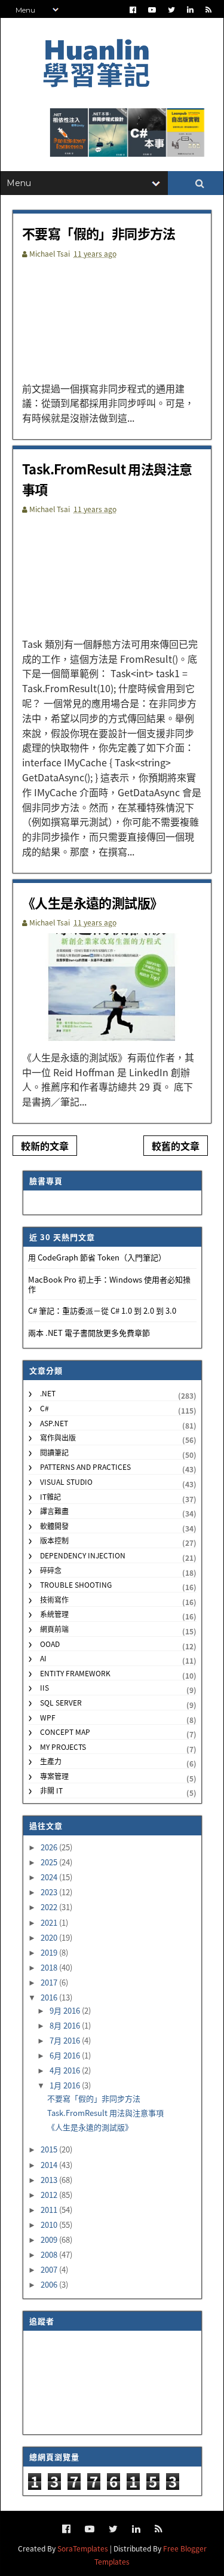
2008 (50, 2254)
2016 (50, 1997)
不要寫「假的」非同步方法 (99, 233)
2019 (50, 1952)
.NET (48, 1393)
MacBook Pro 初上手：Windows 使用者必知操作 (109, 1284)
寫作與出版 (58, 1437)
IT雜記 (50, 1496)
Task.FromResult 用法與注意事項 (105, 2113)
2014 (50, 2165)
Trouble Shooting (76, 1584)
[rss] (208, 10)
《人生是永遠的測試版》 (92, 902)
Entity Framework (75, 1673)
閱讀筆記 (54, 1452)
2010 (50, 2225)
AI (43, 1658)
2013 (50, 2180)
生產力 (51, 1761)
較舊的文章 (176, 1146)
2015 (50, 2149)
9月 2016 (66, 2010)
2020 (50, 1937)
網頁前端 (54, 1629)
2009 (50, 2239)
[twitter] (171, 10)
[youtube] (152, 10)
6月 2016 (66, 2055)
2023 (50, 1892)
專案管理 (54, 1776)
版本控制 (54, 1540)
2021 (50, 1922)
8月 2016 (66, 2025)
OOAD (50, 1644)
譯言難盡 (54, 1511)
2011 (50, 2210)
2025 (50, 1862)
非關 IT (51, 1790)
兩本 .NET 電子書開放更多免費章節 (89, 1333)
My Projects (63, 1747)
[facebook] (133, 10)
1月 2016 (66, 2085)
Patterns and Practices (85, 1467)
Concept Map (65, 1732)
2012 (50, 2195)
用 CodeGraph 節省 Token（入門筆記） (97, 1257)
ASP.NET (54, 1423)
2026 (50, 1847)
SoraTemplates (83, 2548)
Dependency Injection (83, 1555)
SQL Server (61, 1702)
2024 (50, 1877)
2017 (50, 1982)
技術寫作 (54, 1599)
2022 (50, 1907)
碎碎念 (51, 1570)
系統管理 (54, 1614)
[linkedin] (190, 10)
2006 (50, 2284)
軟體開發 (54, 1526)
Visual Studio (66, 1482)
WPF (48, 1717)
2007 (50, 2269)
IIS (45, 1687)
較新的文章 (45, 1146)
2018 (50, 1967)
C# (45, 1408)
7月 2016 (66, 2040)
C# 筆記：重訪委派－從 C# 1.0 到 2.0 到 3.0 (102, 1310)
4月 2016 (66, 2070)
